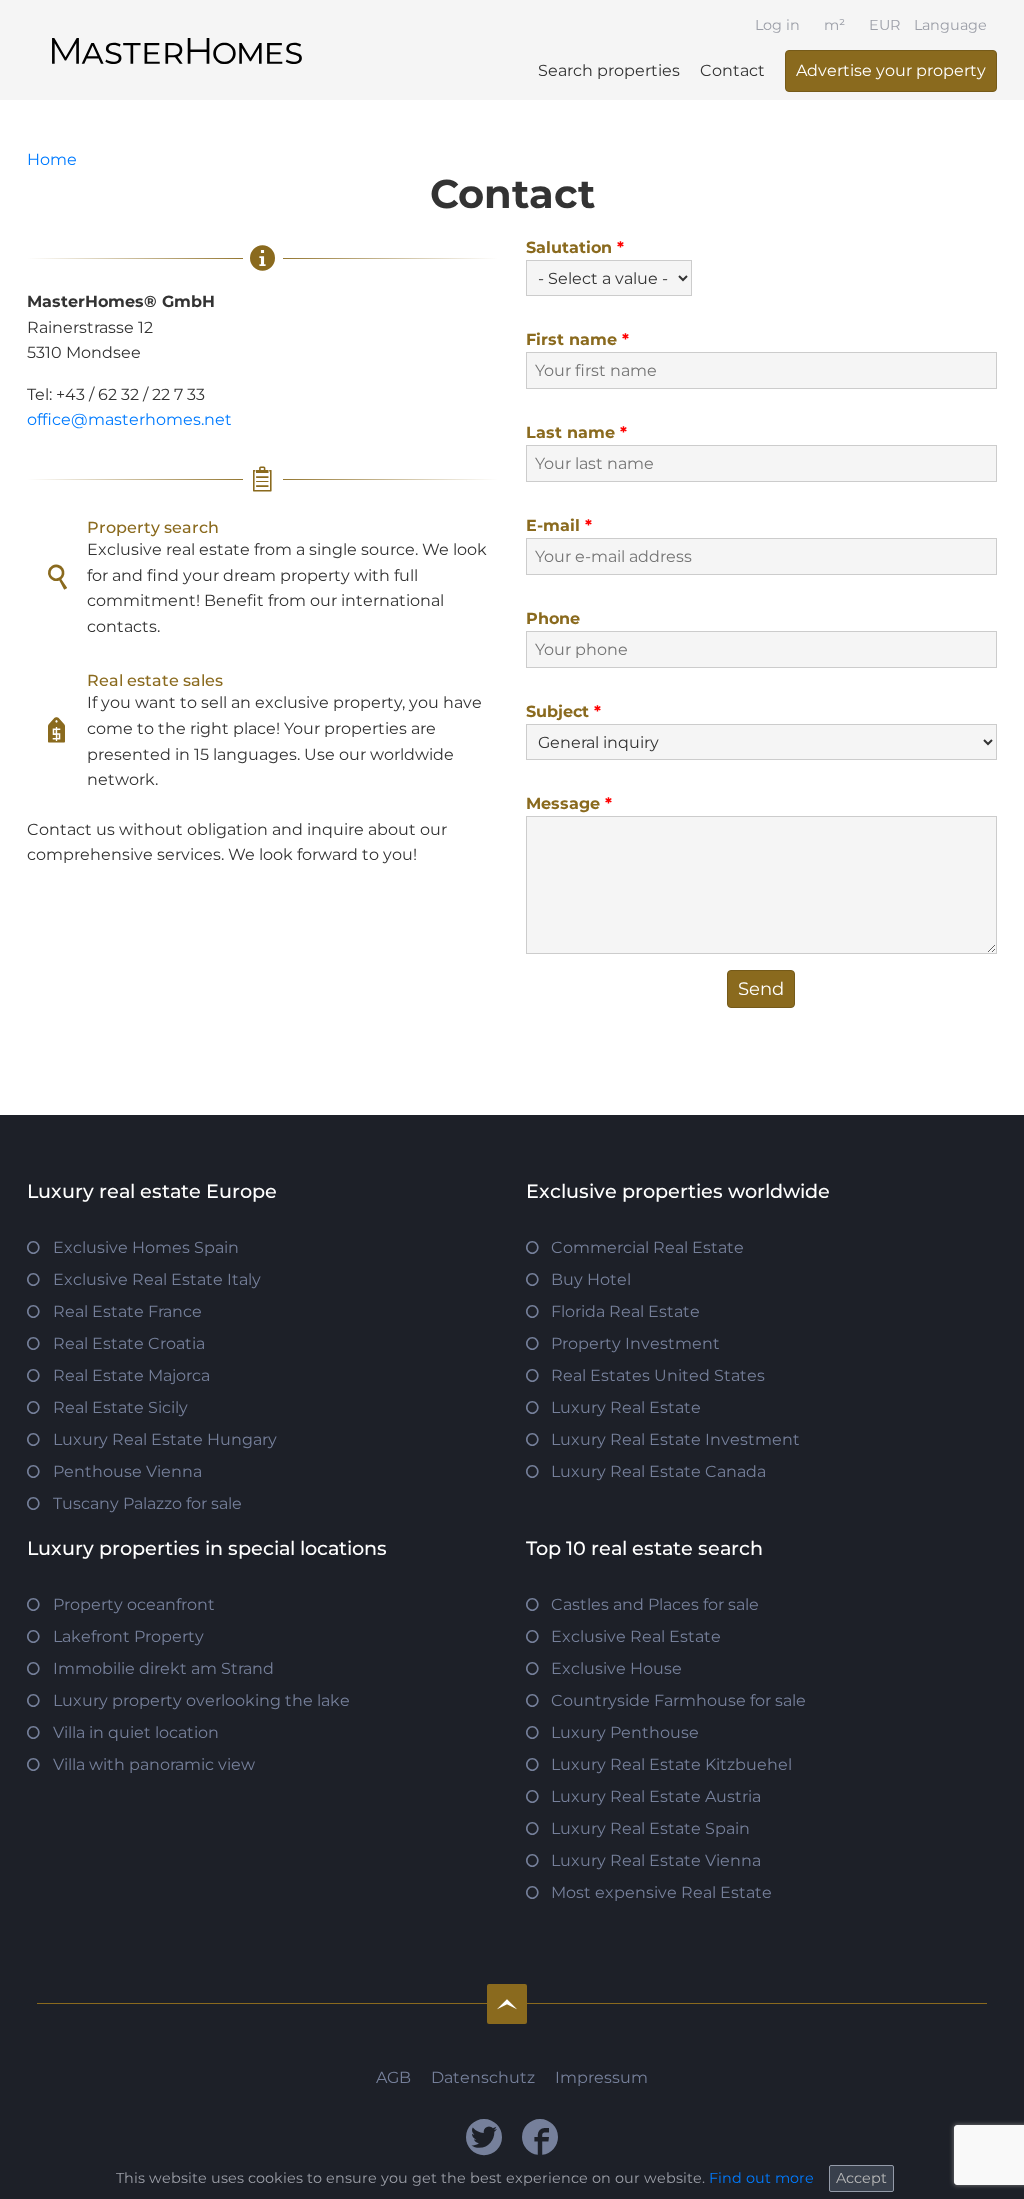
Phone (553, 618)
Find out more (761, 2178)
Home (52, 159)
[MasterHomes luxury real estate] (177, 34)
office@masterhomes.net (129, 419)
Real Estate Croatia (129, 1343)
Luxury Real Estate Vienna (656, 1860)
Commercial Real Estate (647, 1247)
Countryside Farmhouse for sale (678, 1700)
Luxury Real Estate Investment (675, 1439)
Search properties (609, 70)
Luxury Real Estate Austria (656, 1796)
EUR (884, 25)
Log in (777, 25)
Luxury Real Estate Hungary (165, 1439)
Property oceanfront (134, 1604)
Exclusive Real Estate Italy (157, 1279)
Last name (576, 432)
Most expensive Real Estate (661, 1892)
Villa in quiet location (136, 1732)
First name (577, 339)
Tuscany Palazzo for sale (147, 1503)
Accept (861, 2178)
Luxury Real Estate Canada (658, 1471)
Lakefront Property (128, 1636)
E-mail (559, 525)
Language (950, 25)
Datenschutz (483, 2077)
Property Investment (635, 1343)
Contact (732, 70)
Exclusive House (616, 1668)
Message (569, 803)
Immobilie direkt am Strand (163, 1668)
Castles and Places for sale (655, 1604)
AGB (393, 2077)
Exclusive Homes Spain (146, 1247)
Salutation (575, 247)
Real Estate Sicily (120, 1407)
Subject (563, 711)
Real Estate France (127, 1311)
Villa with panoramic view (154, 1764)
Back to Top (507, 2004)
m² (834, 25)
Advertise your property (891, 70)
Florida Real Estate (625, 1311)
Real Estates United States (658, 1375)
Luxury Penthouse (625, 1732)
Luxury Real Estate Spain (650, 1828)
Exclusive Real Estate (636, 1636)
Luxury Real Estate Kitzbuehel (671, 1764)
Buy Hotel (591, 1279)
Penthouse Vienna (127, 1471)
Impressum (601, 2077)
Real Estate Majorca (131, 1375)
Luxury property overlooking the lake (201, 1700)
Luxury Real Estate (626, 1407)
